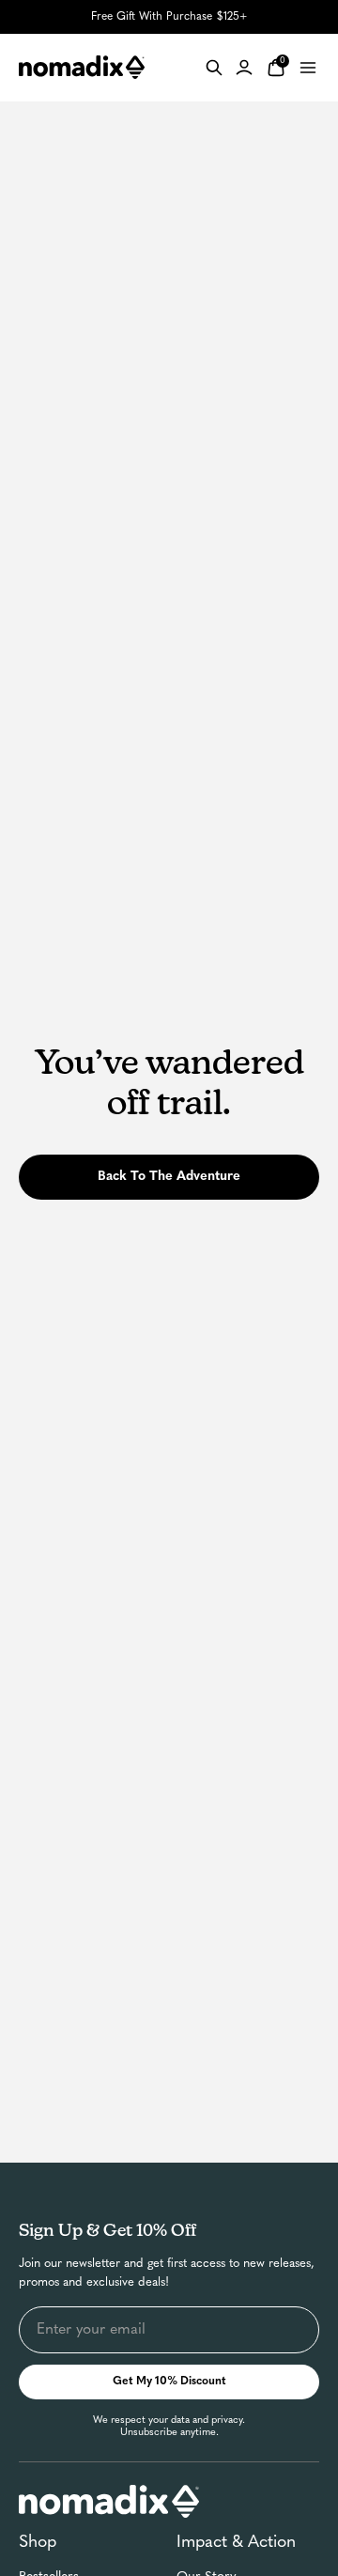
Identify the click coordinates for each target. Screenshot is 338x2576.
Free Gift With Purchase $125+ (169, 17)
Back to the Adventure (169, 1177)
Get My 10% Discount (169, 2382)
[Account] (244, 68)
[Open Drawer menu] (308, 68)
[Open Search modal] (214, 68)
